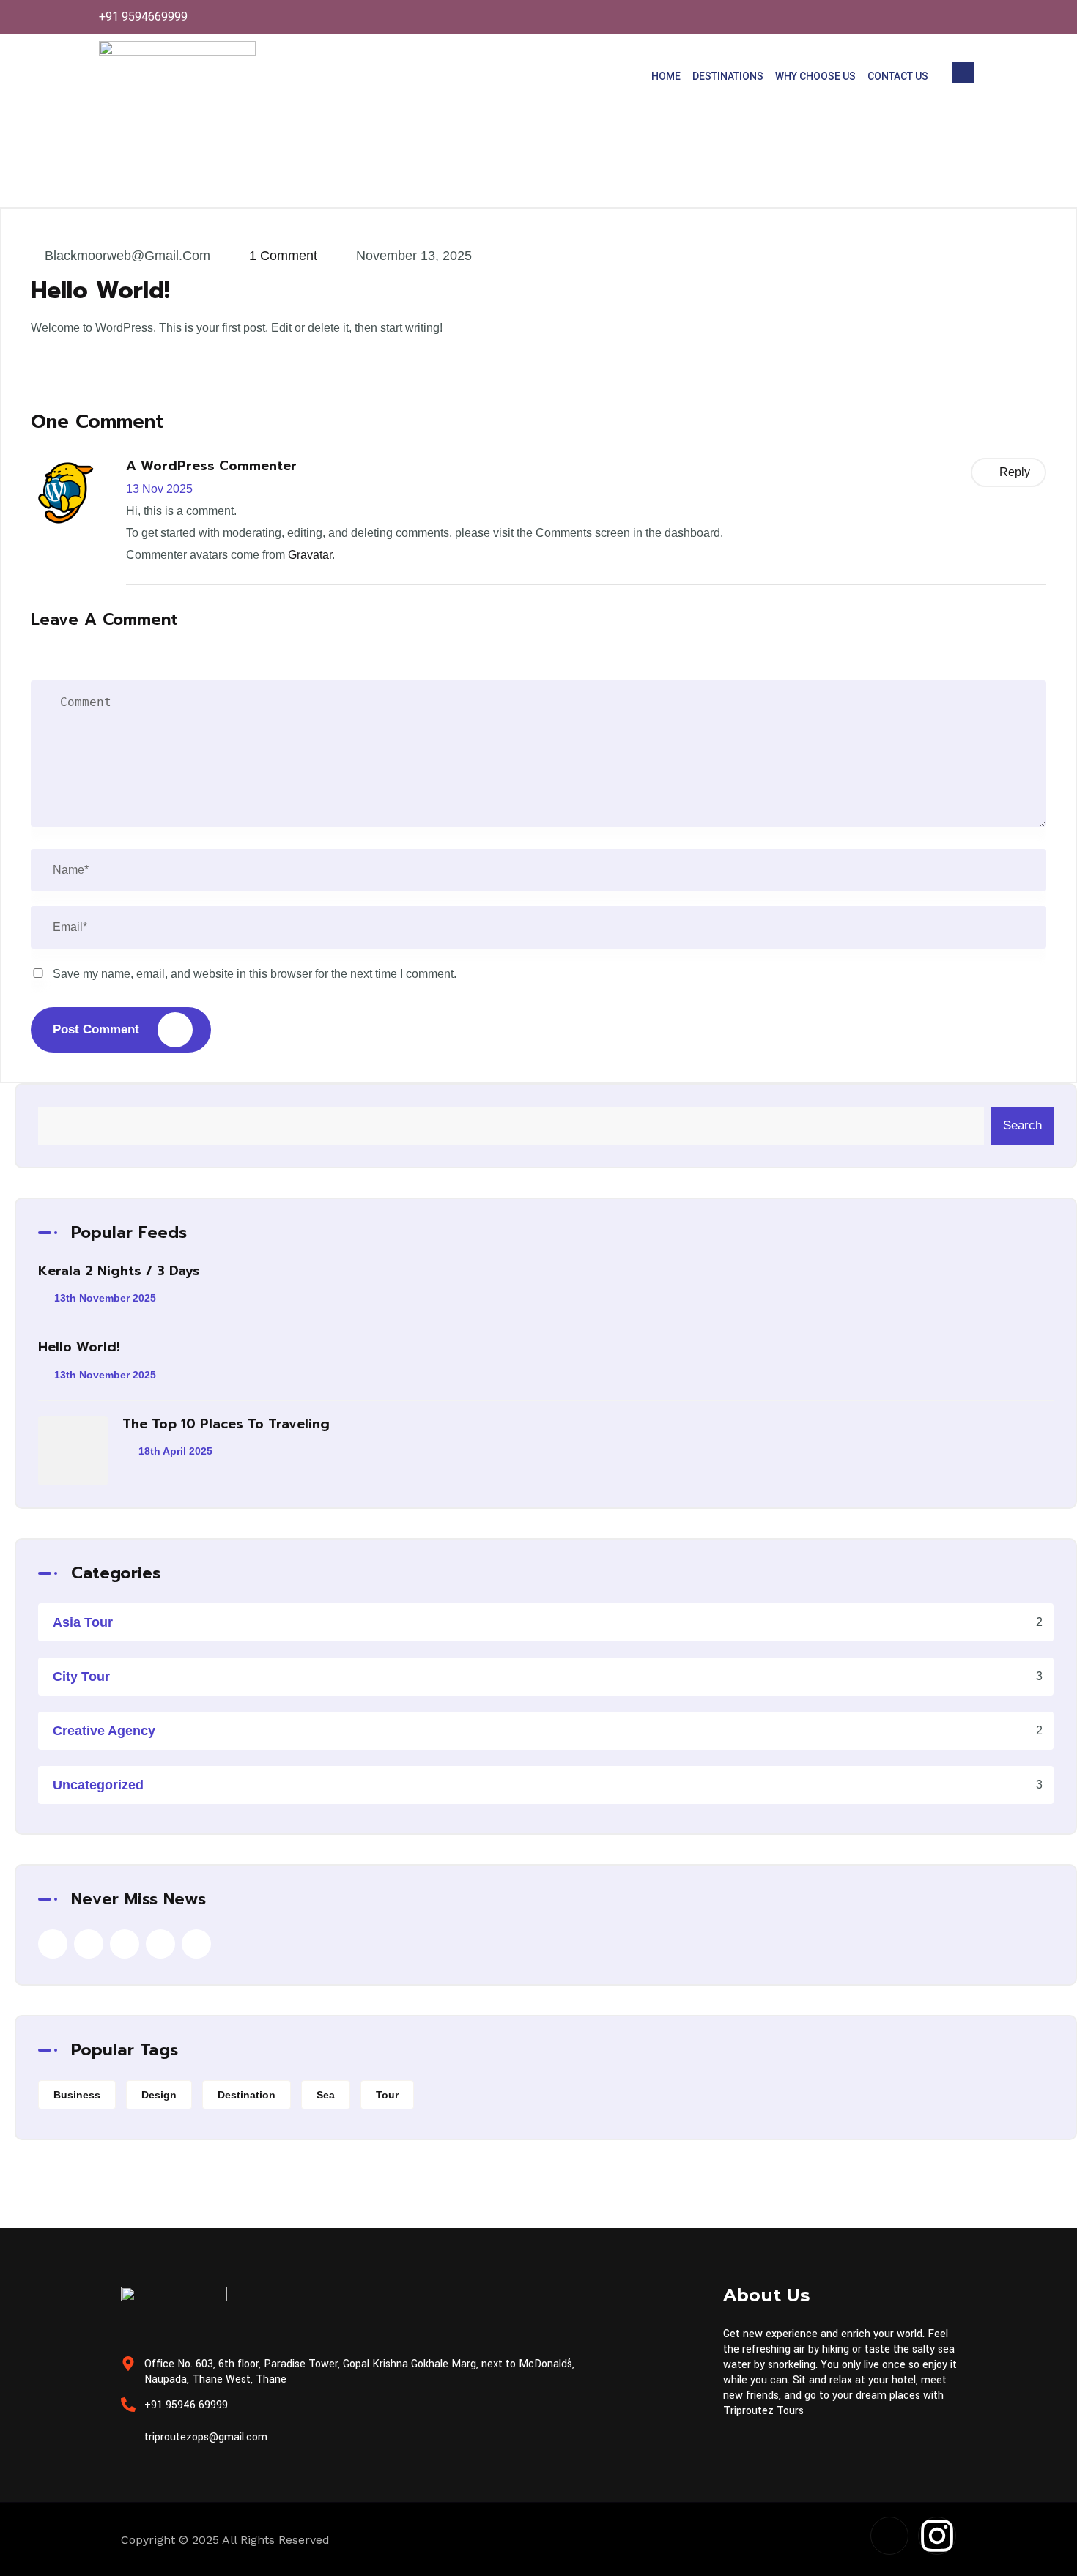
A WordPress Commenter (211, 466)
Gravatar (310, 555)
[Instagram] (937, 2536)
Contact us (898, 76)
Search (1022, 1125)
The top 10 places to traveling (226, 1424)
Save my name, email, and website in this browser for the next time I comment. (255, 974)
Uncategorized (98, 1785)
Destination (247, 2095)
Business (77, 2095)
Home (666, 76)
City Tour (81, 1677)
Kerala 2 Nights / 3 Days (119, 1271)
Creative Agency (104, 1731)
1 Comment (283, 256)
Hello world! (79, 1347)
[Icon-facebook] (889, 2536)
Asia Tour (83, 1622)
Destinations (728, 76)
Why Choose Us (815, 76)
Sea (326, 2095)
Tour (387, 2095)
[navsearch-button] (963, 73)
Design (159, 2095)
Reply (1015, 472)
